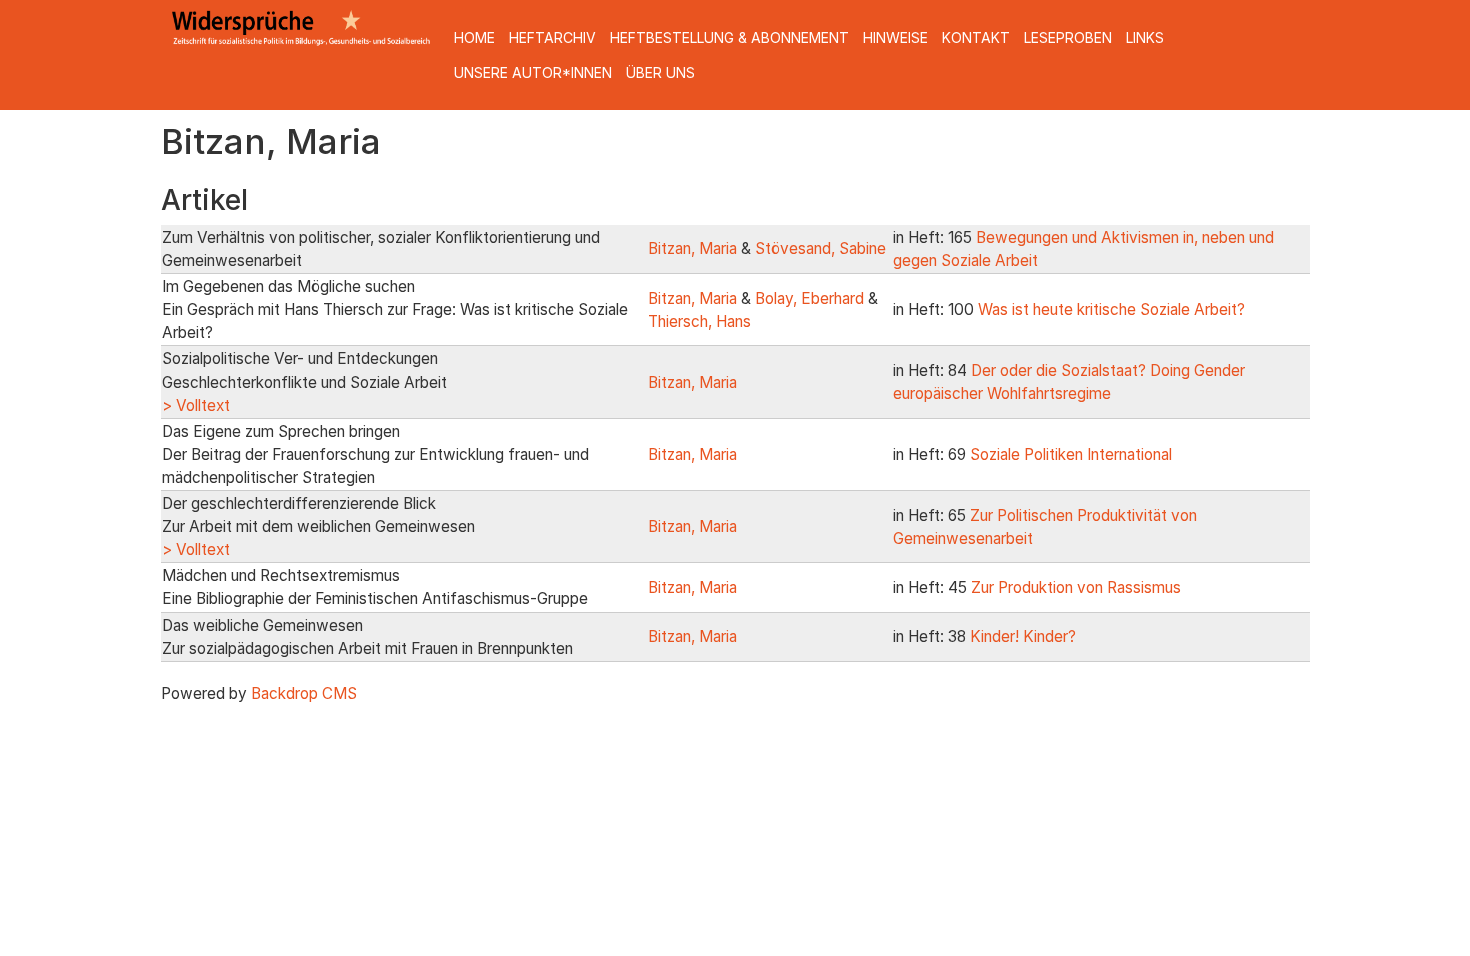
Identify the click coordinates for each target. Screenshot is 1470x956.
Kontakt (976, 37)
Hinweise (895, 37)
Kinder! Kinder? (1023, 636)
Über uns (660, 72)
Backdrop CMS (304, 693)
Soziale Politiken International (1071, 454)
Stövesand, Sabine (820, 248)
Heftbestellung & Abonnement (729, 37)
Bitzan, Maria (692, 248)
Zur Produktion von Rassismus (1076, 587)
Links (1145, 37)
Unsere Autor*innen (533, 72)
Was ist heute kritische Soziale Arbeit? (1111, 309)
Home (474, 37)
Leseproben (1068, 37)
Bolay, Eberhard (809, 298)
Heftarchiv (552, 37)
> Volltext (196, 405)
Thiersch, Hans (699, 321)
